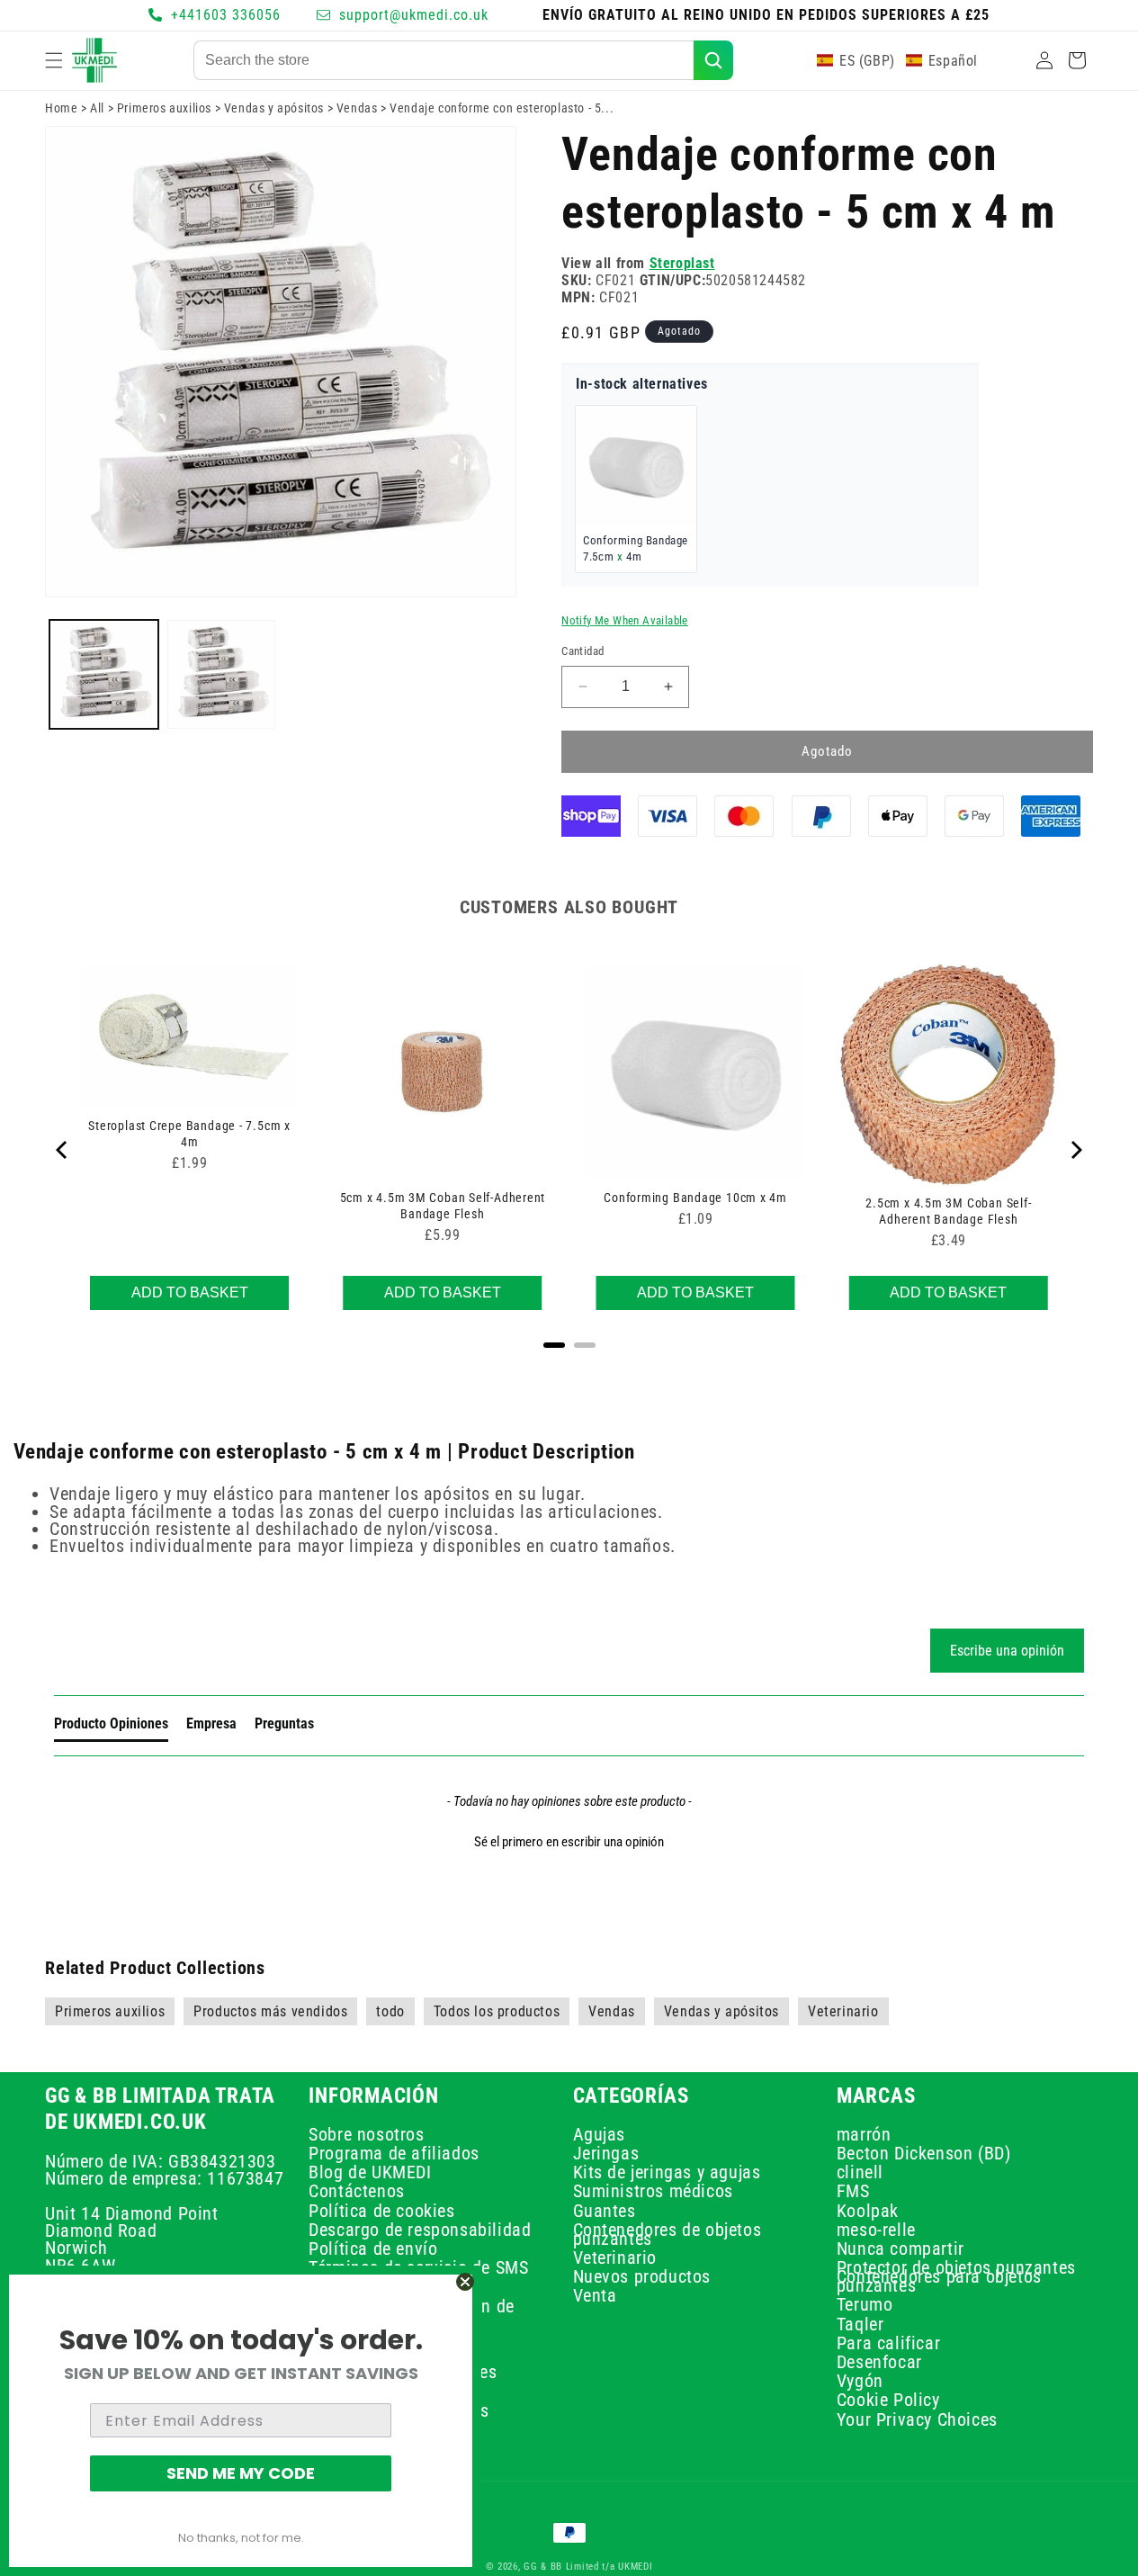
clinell (860, 2172)
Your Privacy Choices (917, 2419)
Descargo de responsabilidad (420, 2230)
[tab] (111, 1728)
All (97, 108)
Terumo (865, 2305)
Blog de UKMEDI (370, 2172)
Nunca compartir (901, 2248)
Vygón (860, 2382)
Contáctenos (357, 2192)
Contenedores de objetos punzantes (668, 2234)
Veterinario (615, 2257)
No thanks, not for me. (241, 2538)
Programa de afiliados (394, 2153)
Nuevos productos (642, 2277)
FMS (853, 2192)
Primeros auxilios (164, 108)
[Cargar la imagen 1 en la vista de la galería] (104, 674)
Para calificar (888, 2343)
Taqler (860, 2324)
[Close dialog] (465, 2282)
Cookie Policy (888, 2401)
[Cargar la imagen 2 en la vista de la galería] (222, 674)
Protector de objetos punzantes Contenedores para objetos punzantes (956, 2277)
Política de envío (373, 2248)
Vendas (357, 108)
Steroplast (682, 263)
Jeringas (606, 2153)
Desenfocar (879, 2362)
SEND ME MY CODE (241, 2473)
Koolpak (868, 2211)
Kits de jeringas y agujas (667, 2172)
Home (61, 108)
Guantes (605, 2211)
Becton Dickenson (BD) (924, 2153)
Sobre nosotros (366, 2136)
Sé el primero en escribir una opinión (569, 1842)
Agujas (600, 2136)
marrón (864, 2136)
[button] (54, 60)
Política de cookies (381, 2211)
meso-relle (876, 2230)
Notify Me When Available (625, 620)
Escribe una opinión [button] (1007, 1651)
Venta (595, 2296)
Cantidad (582, 651)
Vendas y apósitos (274, 108)
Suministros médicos (653, 2192)
